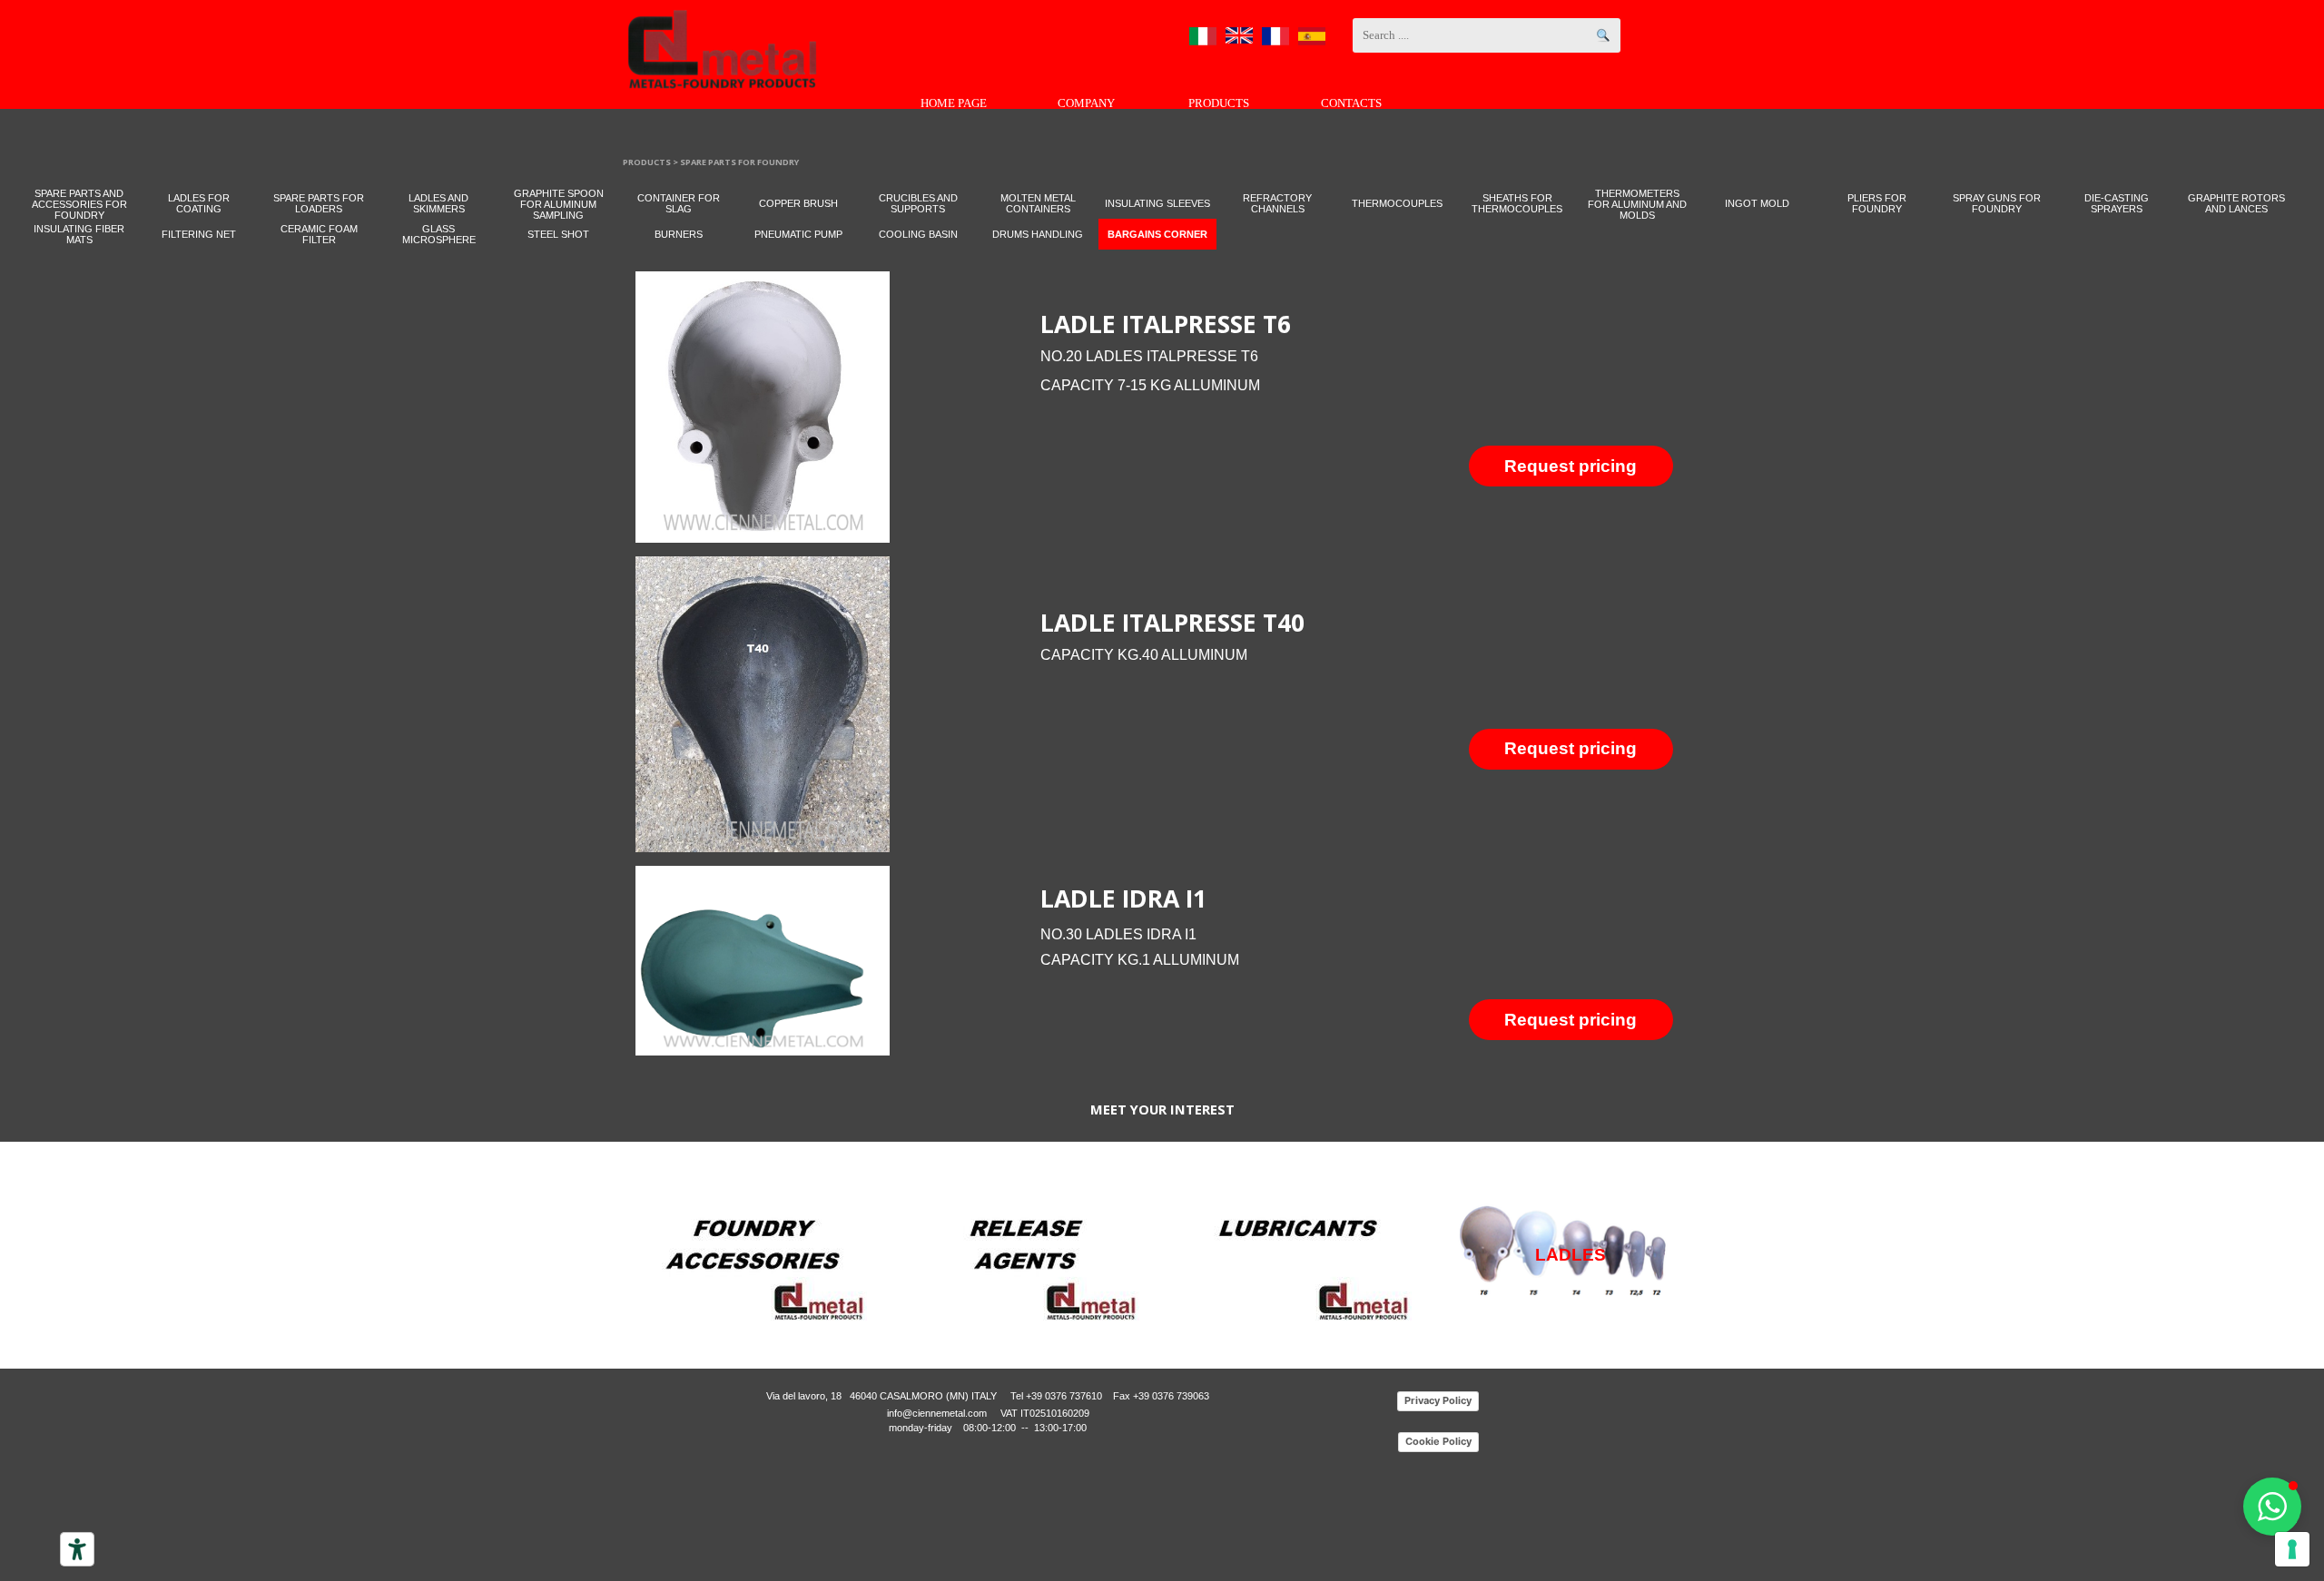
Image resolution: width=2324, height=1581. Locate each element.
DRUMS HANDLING (1038, 234)
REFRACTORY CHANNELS (1277, 203)
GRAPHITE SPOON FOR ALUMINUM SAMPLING (559, 204)
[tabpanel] (1369, 349)
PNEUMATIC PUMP (798, 234)
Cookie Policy (1438, 1441)
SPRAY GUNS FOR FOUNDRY (1997, 203)
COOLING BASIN (918, 234)
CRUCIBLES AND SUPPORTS (918, 203)
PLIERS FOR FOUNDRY (1877, 203)
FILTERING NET (199, 234)
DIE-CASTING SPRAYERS (2117, 203)
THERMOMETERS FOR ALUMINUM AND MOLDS (1637, 204)
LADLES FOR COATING (199, 203)
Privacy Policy (1438, 1400)
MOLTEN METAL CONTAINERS (1038, 203)
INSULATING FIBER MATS (79, 234)
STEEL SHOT (558, 234)
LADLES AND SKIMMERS (438, 203)
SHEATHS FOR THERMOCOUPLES (1517, 203)
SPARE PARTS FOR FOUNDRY (739, 162)
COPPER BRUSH (798, 203)
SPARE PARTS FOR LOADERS (319, 203)
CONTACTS (1351, 103)
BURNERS (679, 234)
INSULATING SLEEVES (1157, 203)
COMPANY (1086, 103)
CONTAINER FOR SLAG (679, 203)
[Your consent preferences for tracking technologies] (2292, 1549)
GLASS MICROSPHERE (439, 234)
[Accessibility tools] (77, 1549)
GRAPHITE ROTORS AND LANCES (2236, 203)
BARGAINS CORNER (1157, 234)
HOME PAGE (954, 103)
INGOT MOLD (1757, 203)
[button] (2272, 1507)
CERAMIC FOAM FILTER (319, 234)
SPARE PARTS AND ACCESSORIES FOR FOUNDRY (79, 204)
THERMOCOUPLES (1397, 203)
